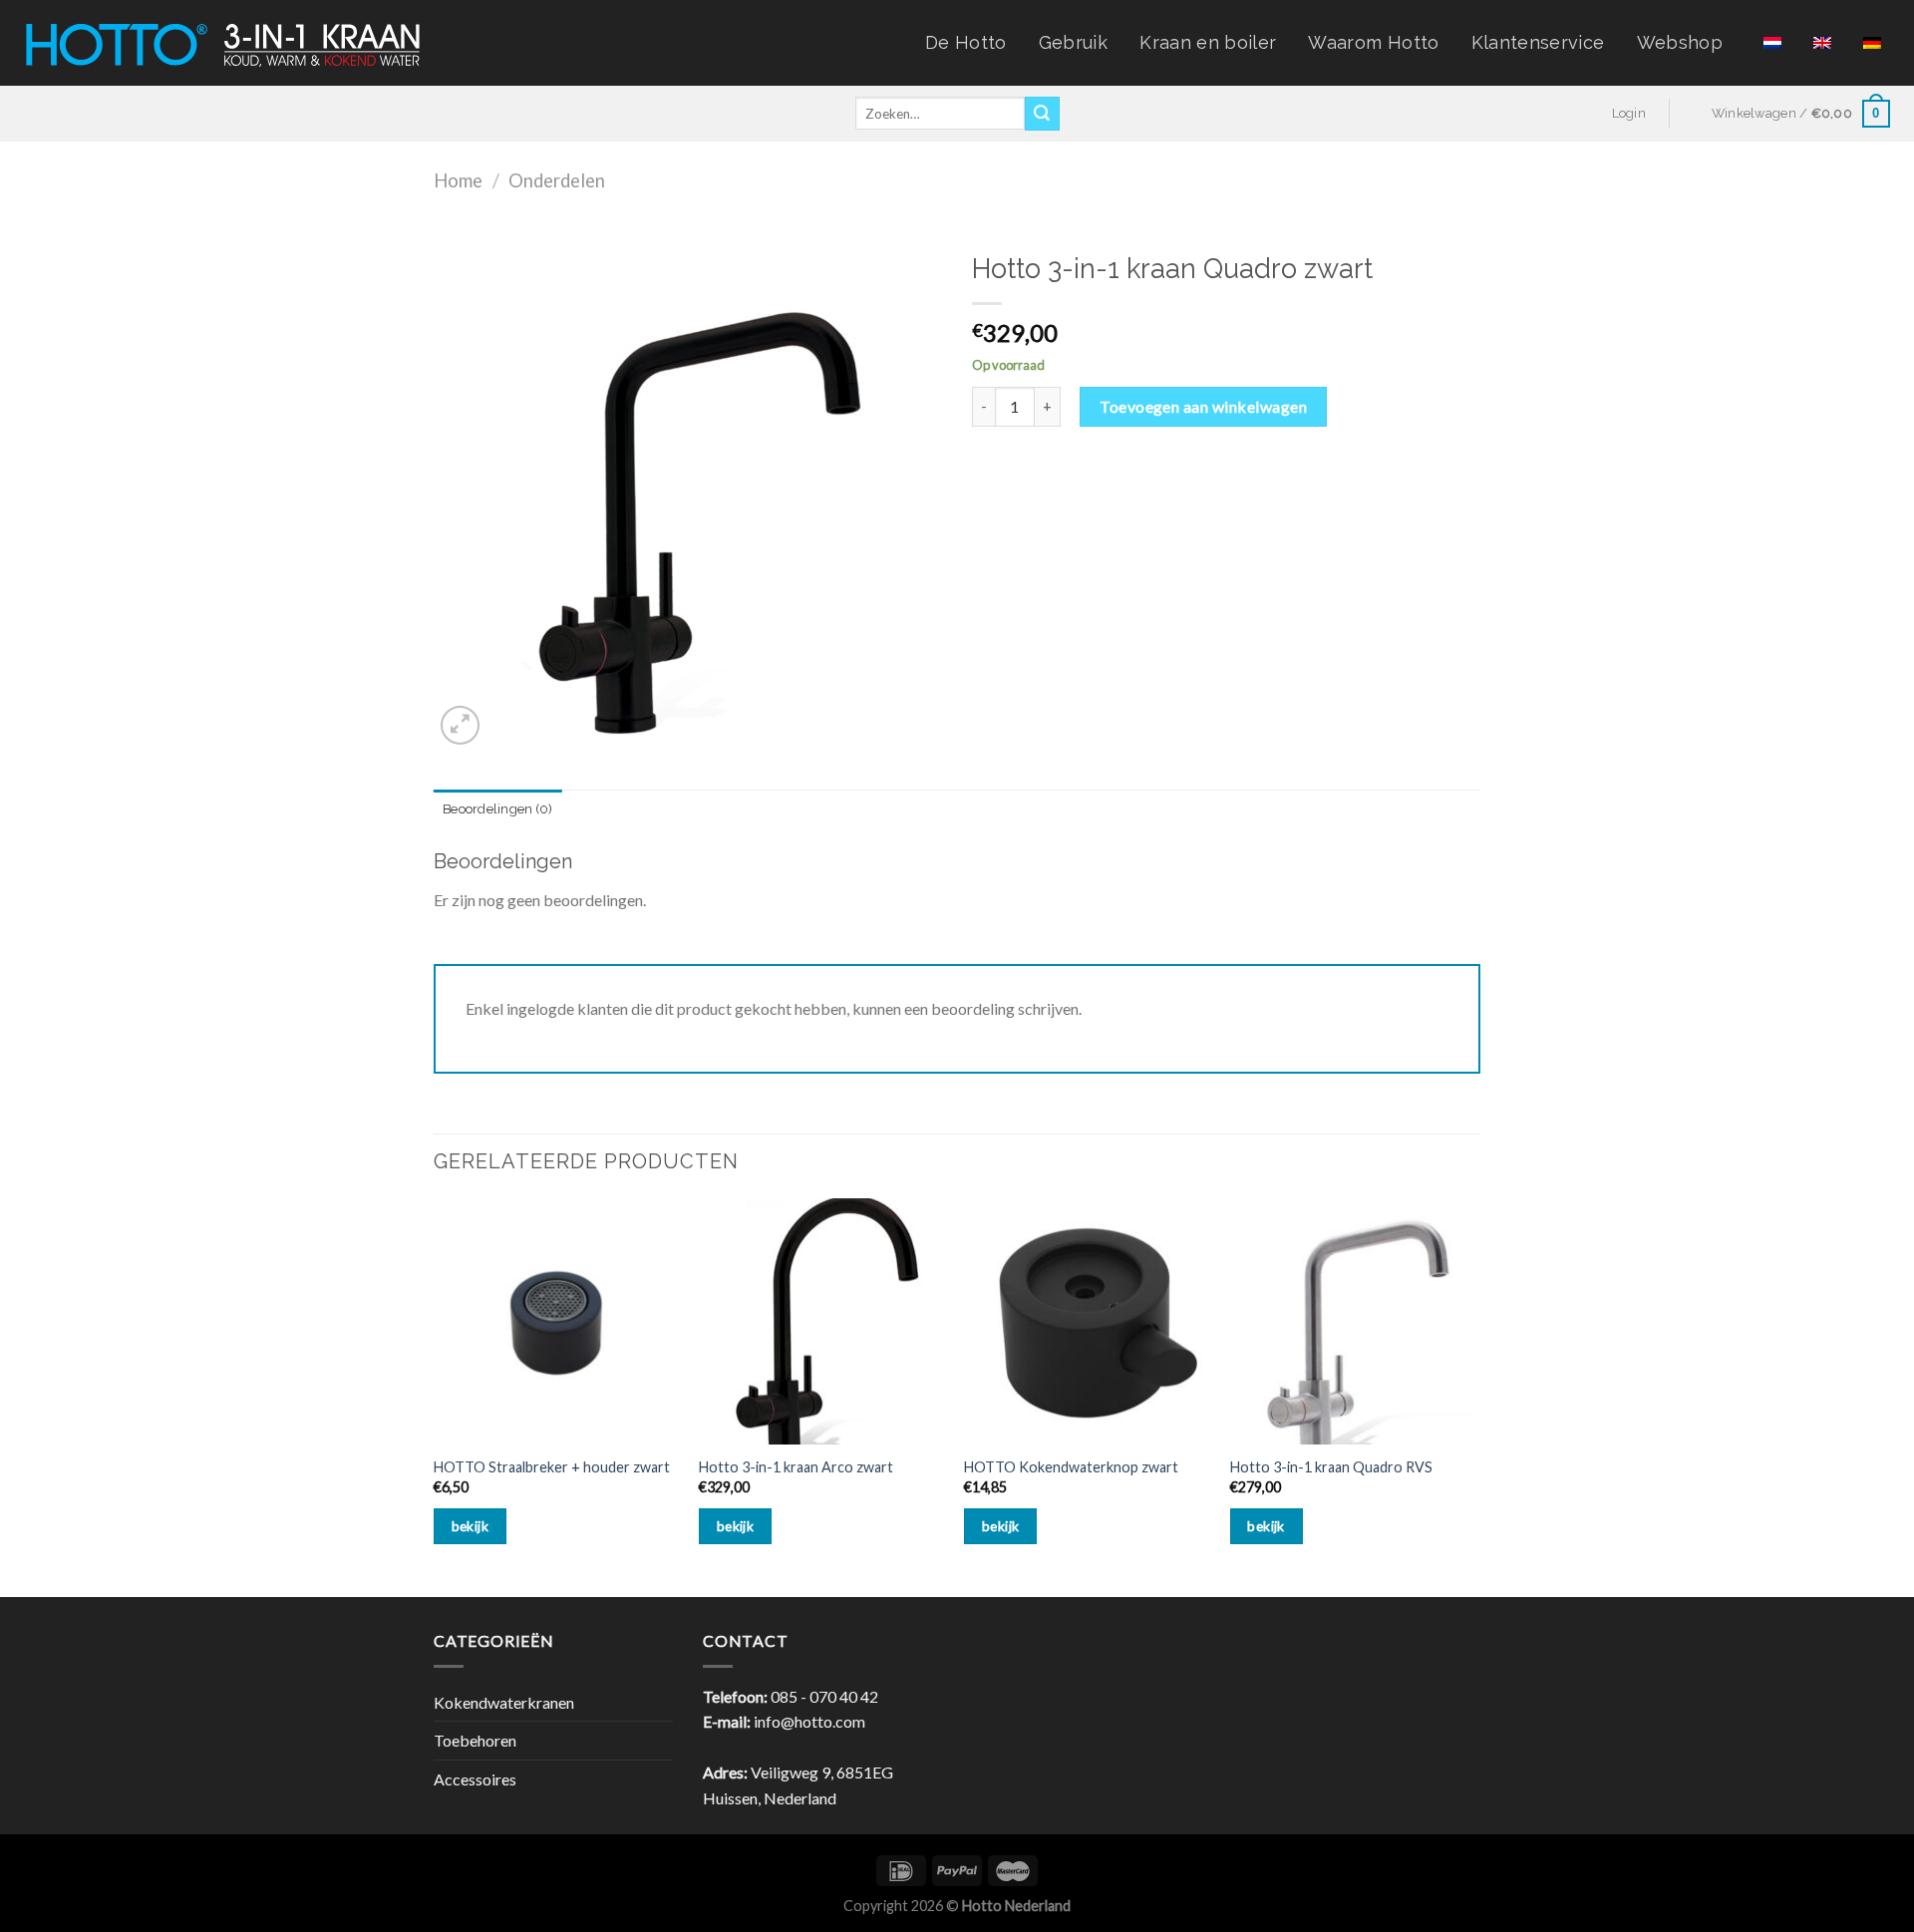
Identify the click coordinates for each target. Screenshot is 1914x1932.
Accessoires (475, 1779)
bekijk (471, 1526)
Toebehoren (475, 1740)
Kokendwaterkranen (504, 1702)
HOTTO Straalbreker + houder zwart (552, 1467)
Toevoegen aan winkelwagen (1203, 406)
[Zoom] (460, 725)
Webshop (1680, 42)
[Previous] (435, 1396)
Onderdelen (557, 180)
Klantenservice (1538, 42)
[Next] (1474, 1396)
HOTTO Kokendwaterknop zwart (1071, 1467)
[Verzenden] (1042, 114)
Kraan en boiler (1208, 42)
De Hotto (966, 42)
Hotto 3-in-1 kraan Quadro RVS (1331, 1467)
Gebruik (1073, 42)
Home (458, 180)
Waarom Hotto (1373, 42)
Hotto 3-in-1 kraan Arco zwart (796, 1467)
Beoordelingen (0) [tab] (497, 809)
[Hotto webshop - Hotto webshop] (223, 42)
